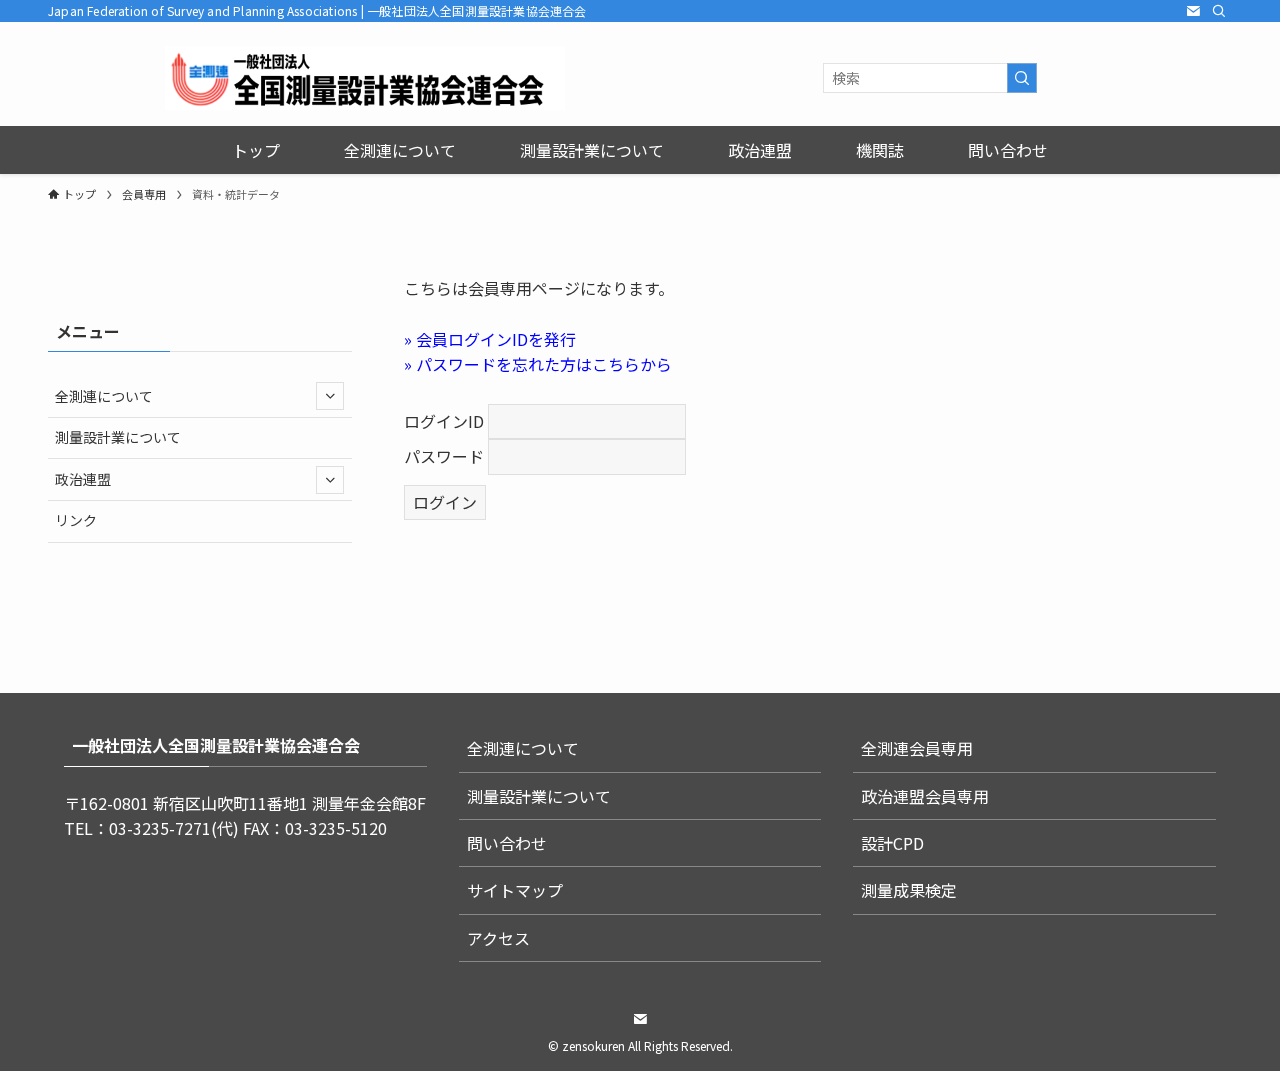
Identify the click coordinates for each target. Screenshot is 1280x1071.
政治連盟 (83, 479)
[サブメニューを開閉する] (330, 396)
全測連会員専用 (917, 748)
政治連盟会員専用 (925, 796)
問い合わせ (507, 843)
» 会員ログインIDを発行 (490, 339)
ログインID (444, 421)
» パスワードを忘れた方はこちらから (538, 364)
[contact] (1193, 11)
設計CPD (892, 843)
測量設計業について (118, 437)
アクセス (498, 938)
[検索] (1219, 11)
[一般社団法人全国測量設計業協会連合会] (365, 78)
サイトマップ (515, 890)
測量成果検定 (909, 890)
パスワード (444, 456)
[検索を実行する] (1022, 78)
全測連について (104, 396)
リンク (76, 520)
